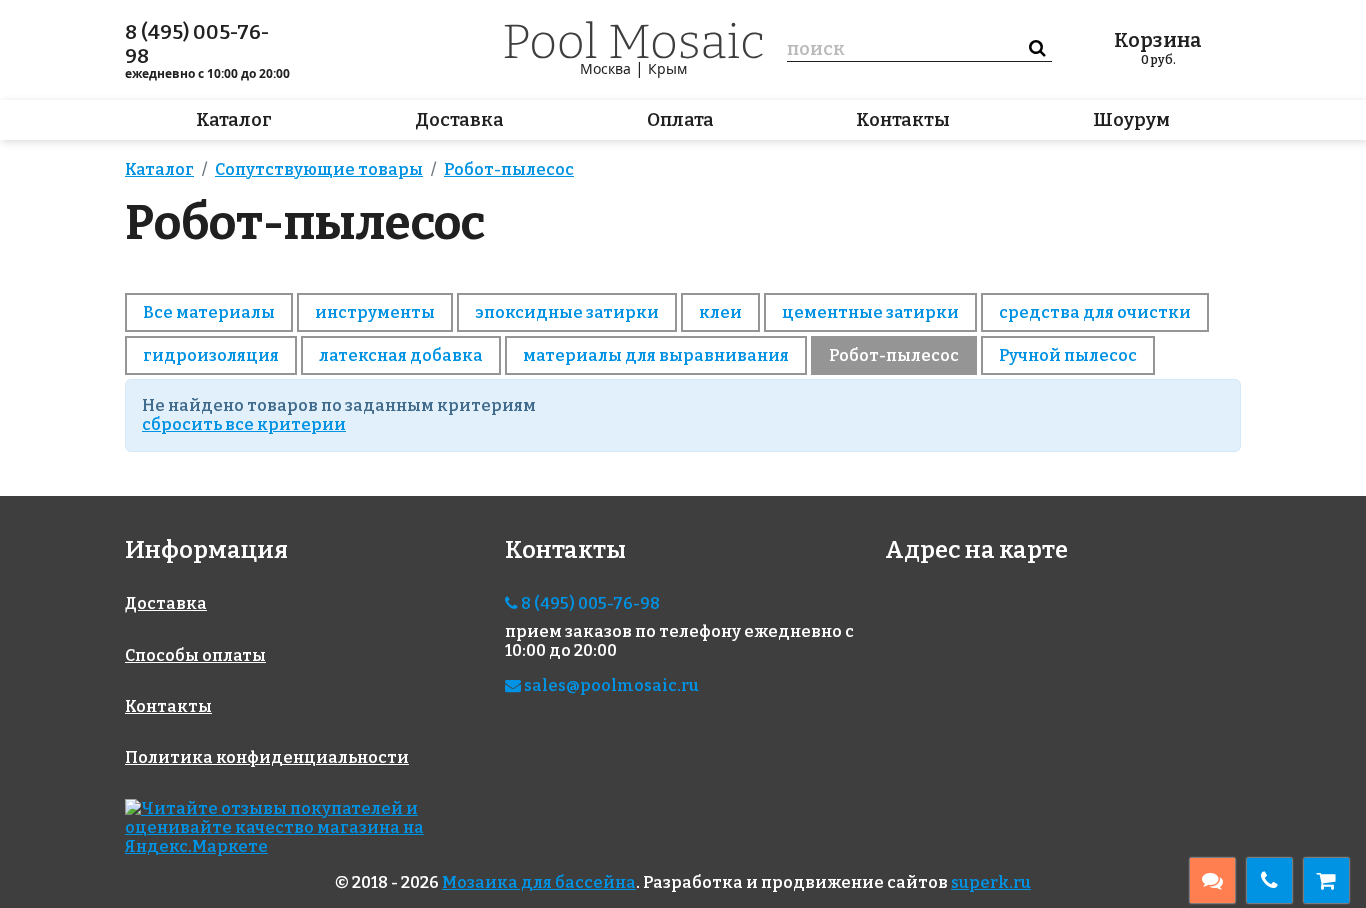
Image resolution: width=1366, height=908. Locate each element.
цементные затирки (870, 312)
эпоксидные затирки (567, 312)
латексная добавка (401, 355)
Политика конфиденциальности (267, 757)
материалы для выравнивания (656, 355)
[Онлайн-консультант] (1212, 880)
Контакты (903, 120)
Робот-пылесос (894, 355)
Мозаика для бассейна (539, 882)
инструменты (375, 312)
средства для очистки (1095, 312)
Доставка (459, 120)
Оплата (680, 120)
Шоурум (1131, 120)
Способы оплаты (195, 655)
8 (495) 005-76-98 (197, 44)
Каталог (234, 120)
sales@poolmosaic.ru (610, 685)
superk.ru (991, 882)
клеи (720, 312)
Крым (667, 68)
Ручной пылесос (1068, 355)
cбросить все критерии (244, 424)
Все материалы (209, 312)
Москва (605, 68)
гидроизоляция (211, 355)
